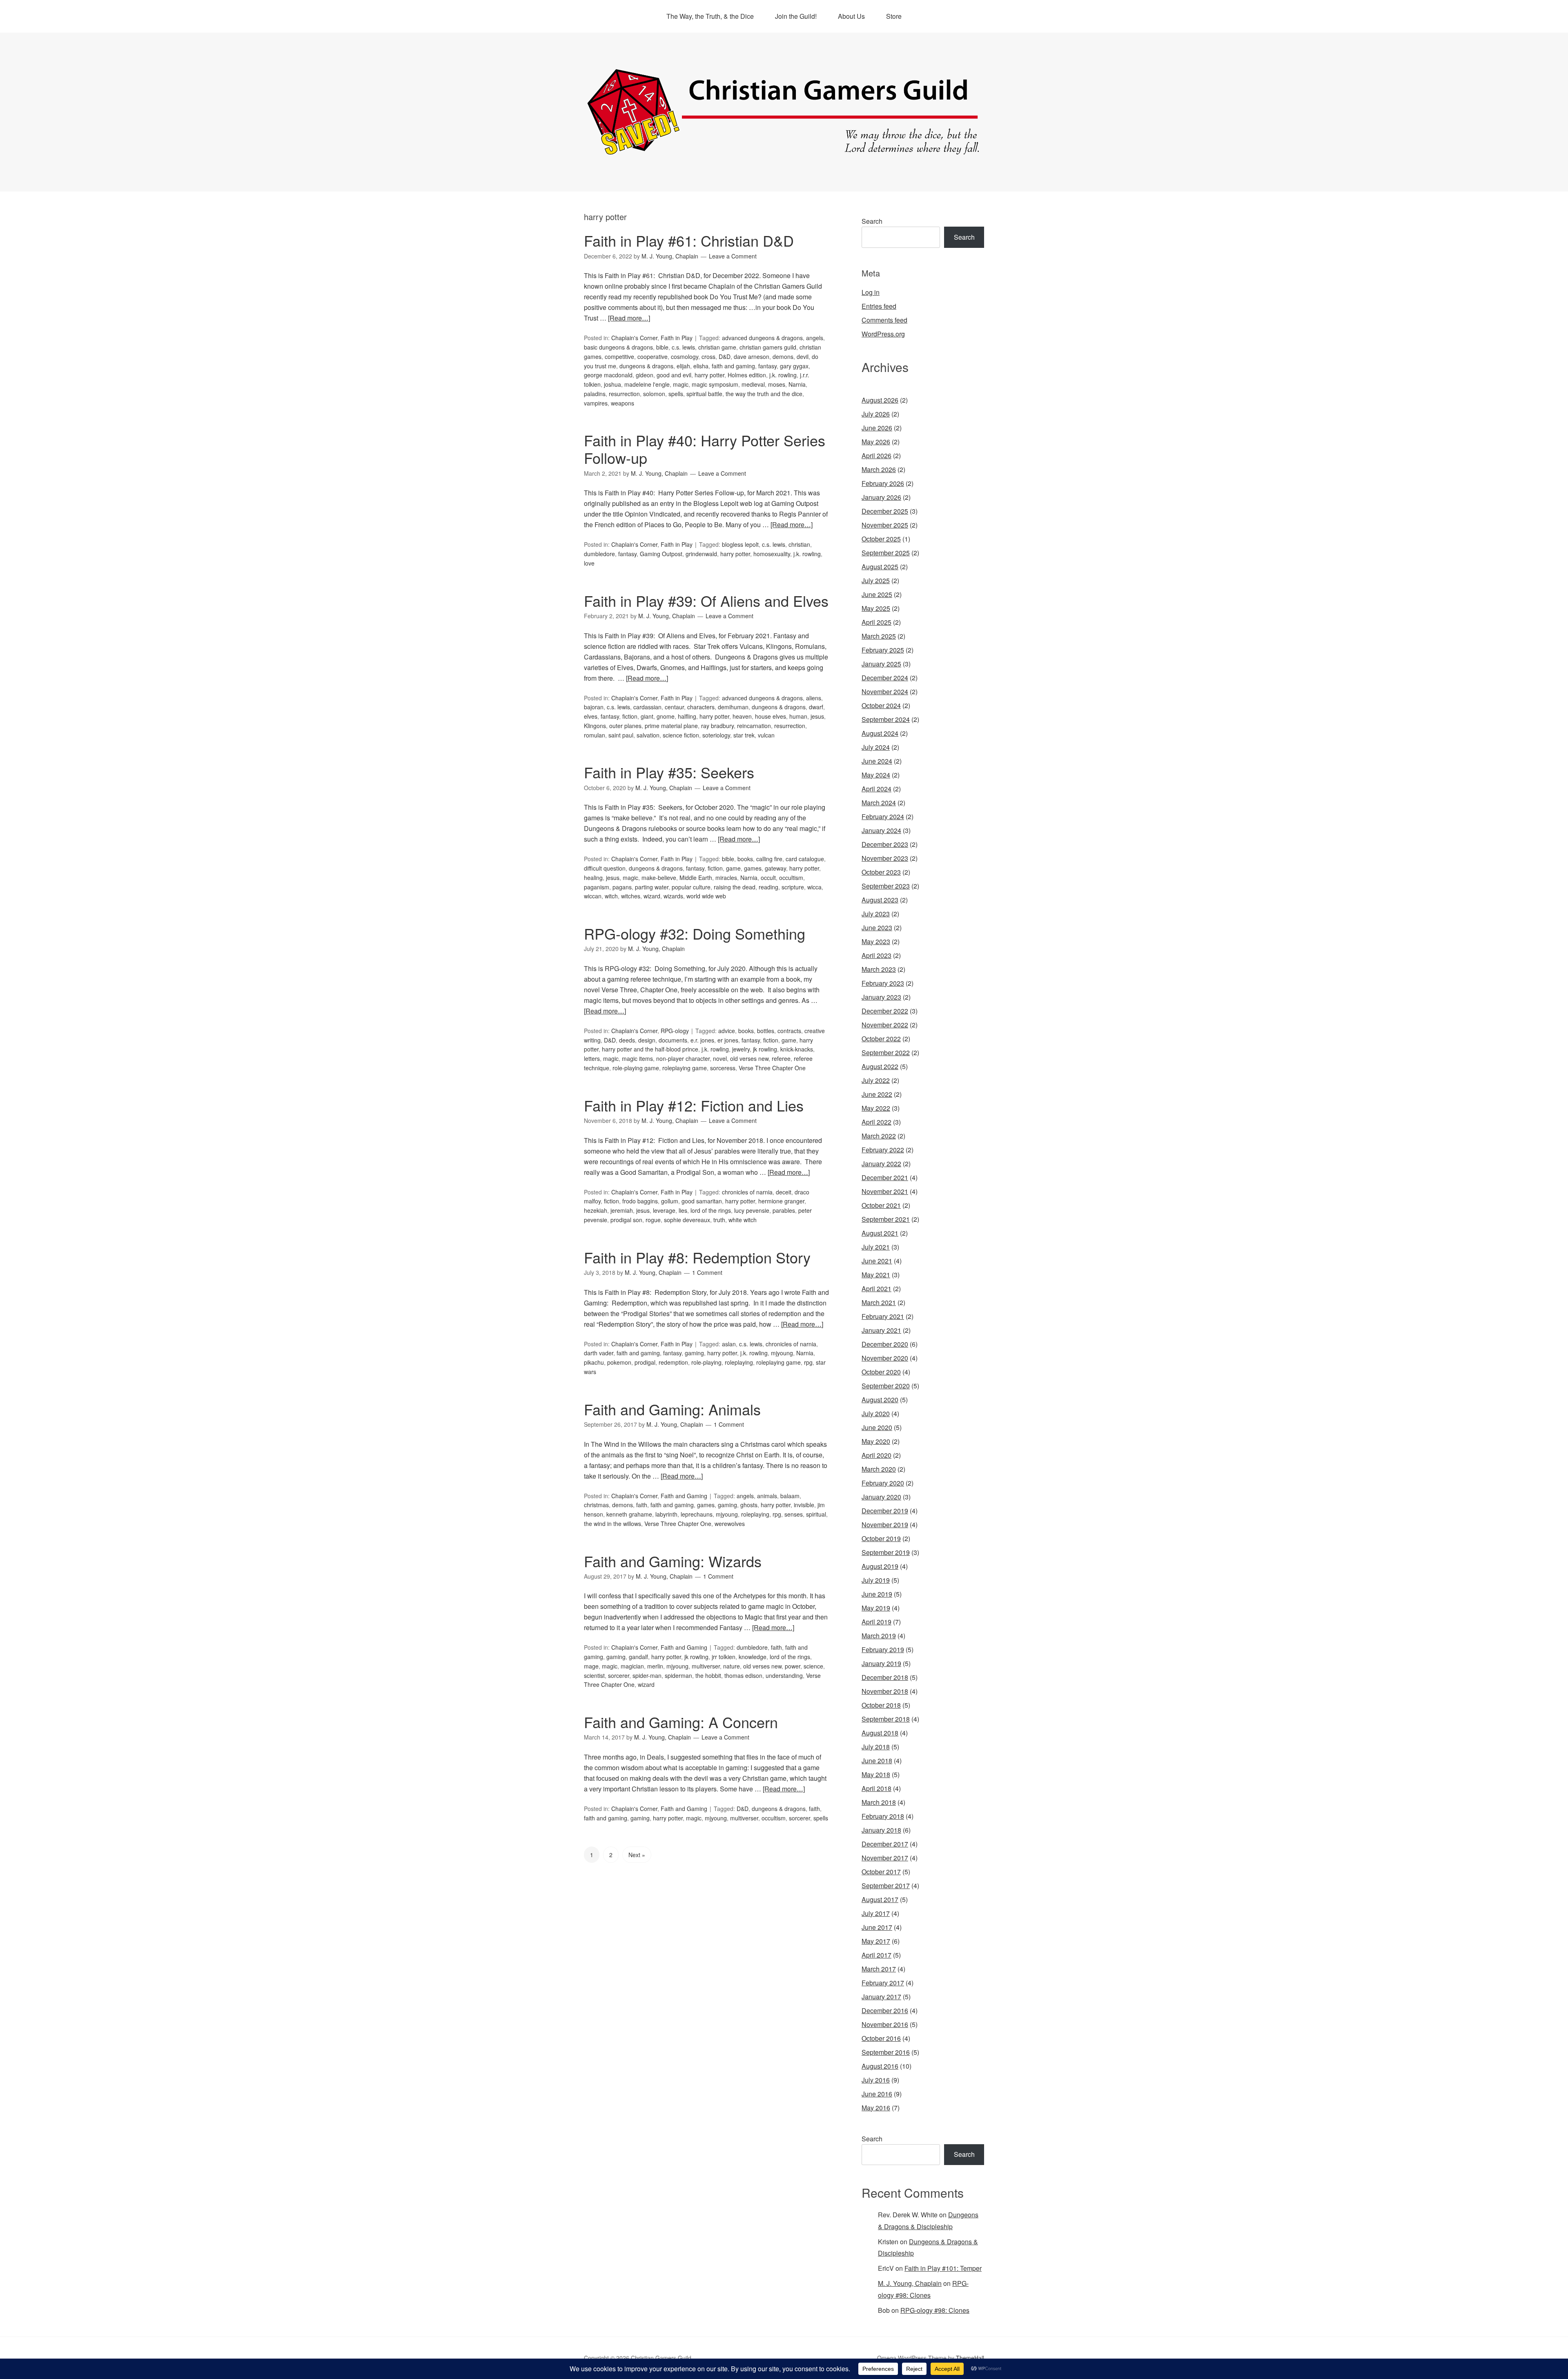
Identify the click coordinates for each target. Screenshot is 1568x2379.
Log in (871, 292)
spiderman (678, 1675)
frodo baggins (640, 1201)
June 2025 (877, 594)
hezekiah (596, 1210)
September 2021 (886, 1219)
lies (683, 1210)
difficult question (605, 868)
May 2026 (876, 442)
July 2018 (876, 1747)
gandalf (638, 1657)
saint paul (621, 735)
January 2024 (881, 830)
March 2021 (879, 1302)
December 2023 (885, 844)
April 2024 (876, 789)
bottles (766, 1031)
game (733, 868)
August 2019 (880, 1566)
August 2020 (880, 1400)
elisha (701, 366)
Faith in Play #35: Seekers (669, 772)
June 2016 (877, 2094)
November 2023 (885, 858)
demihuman (733, 707)
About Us (851, 16)
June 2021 (877, 1261)
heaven (742, 716)
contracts (789, 1031)
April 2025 (876, 622)
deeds (627, 1040)
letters (592, 1058)
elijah (683, 366)
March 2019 (879, 1636)
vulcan (766, 735)
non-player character (683, 1058)
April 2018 (876, 1788)
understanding (784, 1675)
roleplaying (739, 1362)
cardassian (647, 707)
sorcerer (619, 1675)
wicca (814, 887)
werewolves (730, 1524)
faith (642, 1505)
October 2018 (881, 1705)
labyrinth (666, 1514)
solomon (654, 394)
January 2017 (881, 1997)
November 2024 (885, 692)
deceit (784, 1192)
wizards (673, 896)
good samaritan (702, 1201)
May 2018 (876, 1774)
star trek (744, 735)
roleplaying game (685, 1068)
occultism (791, 878)
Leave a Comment (733, 256)
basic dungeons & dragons (618, 347)
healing (593, 878)
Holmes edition (747, 375)
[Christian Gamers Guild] (784, 151)
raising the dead (735, 887)
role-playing (706, 1362)
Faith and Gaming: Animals (672, 1409)
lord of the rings (711, 1210)
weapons (623, 403)
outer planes (625, 726)
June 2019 (877, 1594)
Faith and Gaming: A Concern (681, 1722)
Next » (637, 1855)
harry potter (709, 375)
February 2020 (883, 1483)
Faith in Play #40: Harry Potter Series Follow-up (705, 449)
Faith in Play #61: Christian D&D (689, 240)
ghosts (749, 1505)
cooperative (653, 356)
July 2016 (876, 2080)
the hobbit (708, 1675)
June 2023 (877, 928)
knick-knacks (797, 1049)
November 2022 (885, 1025)
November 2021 (885, 1191)
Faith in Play (677, 338)
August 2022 (880, 1066)
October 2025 (881, 539)
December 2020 (885, 1344)
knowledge (753, 1657)
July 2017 (876, 1913)
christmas (596, 1505)
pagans (622, 887)
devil (803, 356)
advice (727, 1031)
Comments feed (884, 320)
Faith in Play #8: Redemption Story (697, 1257)
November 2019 (885, 1525)
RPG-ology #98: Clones (935, 2310)
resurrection (624, 394)
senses (794, 1514)
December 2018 (885, 1677)
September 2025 (886, 553)
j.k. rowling (783, 375)
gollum (670, 1201)
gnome (666, 716)
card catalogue (805, 859)
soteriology (716, 735)
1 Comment (707, 1272)
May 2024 (876, 775)
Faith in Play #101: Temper (943, 2268)
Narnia (797, 384)
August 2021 (880, 1233)
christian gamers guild (768, 347)
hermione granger (781, 1201)
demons (783, 356)
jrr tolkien (724, 1657)
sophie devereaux (687, 1220)
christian (799, 544)
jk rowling (765, 1049)
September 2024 (886, 719)
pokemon (619, 1362)
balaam (790, 1496)
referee (781, 1058)
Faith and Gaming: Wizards (673, 1561)
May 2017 (876, 1941)
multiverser (706, 1666)
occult (768, 878)
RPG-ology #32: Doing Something (695, 933)
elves (591, 716)
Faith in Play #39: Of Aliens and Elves (706, 600)
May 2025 (876, 608)
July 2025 (876, 580)
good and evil (674, 375)
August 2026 (880, 400)
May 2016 (876, 2108)
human (798, 716)
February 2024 (883, 816)
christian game (717, 347)
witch (611, 896)
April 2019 (876, 1622)
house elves (771, 716)
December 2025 (885, 511)
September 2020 (886, 1386)
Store (894, 16)
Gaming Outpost (661, 554)
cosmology (685, 356)
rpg (808, 1362)
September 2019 (886, 1552)
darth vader (599, 1353)
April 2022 (876, 1122)
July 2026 (876, 414)
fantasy (767, 366)
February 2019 (883, 1649)
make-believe (659, 878)
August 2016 (880, 2066)
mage (591, 1666)
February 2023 (883, 983)
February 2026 (883, 483)
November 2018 (885, 1691)
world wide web (706, 896)
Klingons (595, 726)
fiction (630, 716)
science (813, 1666)
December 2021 (885, 1177)
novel (720, 1058)
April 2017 (876, 1955)
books (745, 859)
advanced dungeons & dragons (762, 338)
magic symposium (715, 384)
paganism (597, 887)
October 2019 (881, 1538)
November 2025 (885, 525)
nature (732, 1666)
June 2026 (877, 428)
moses (777, 384)
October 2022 (881, 1039)
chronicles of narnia (747, 1192)
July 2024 (876, 747)
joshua (612, 384)
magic (681, 384)
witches (631, 896)
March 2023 (879, 969)
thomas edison (743, 1675)
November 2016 (885, 2024)
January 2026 (881, 497)
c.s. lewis (683, 347)
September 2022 (886, 1053)
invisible (804, 1505)
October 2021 (881, 1205)
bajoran (594, 707)
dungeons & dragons (646, 366)
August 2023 (880, 900)
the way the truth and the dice (764, 394)
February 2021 (883, 1316)
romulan (595, 735)
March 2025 (879, 636)
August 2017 (880, 1899)
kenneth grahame (629, 1514)
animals (767, 1496)
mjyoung (782, 1353)
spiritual (816, 1514)
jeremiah (622, 1210)
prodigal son (626, 1220)
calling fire (769, 859)
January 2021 (881, 1330)
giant (647, 716)
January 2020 (881, 1497)
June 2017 (877, 1927)
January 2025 (881, 664)
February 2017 (883, 1983)
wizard (652, 896)
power (793, 1666)
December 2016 (885, 2010)
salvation (648, 735)
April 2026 (876, 456)
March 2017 (879, 1969)
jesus (817, 716)
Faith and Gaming (684, 1496)
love (589, 563)
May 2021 (876, 1275)
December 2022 (885, 1011)
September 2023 (886, 886)
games (753, 868)
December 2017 (885, 1844)
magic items (637, 1058)
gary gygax (794, 366)
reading (768, 887)
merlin (655, 1666)
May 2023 (876, 941)
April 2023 (876, 955)
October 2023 (881, 872)
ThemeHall (970, 2358)
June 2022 (877, 1094)
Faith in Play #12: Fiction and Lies (694, 1105)
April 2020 (876, 1455)
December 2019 (885, 1511)
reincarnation (754, 726)
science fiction (681, 735)
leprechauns (697, 1514)
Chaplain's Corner (634, 338)
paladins (595, 394)
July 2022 (876, 1080)
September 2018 (886, 1719)
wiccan (593, 896)
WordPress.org (883, 334)
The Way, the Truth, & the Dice (710, 16)
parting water (652, 887)
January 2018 (881, 1830)
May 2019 (876, 1608)
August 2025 (880, 567)
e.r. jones (702, 1040)
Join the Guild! (796, 16)
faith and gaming (733, 366)
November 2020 (885, 1358)
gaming (694, 1353)
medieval (753, 384)
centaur (674, 707)
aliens (814, 698)
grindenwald (701, 554)
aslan (729, 1344)
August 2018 (880, 1733)
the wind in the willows (612, 1524)
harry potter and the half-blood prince (650, 1049)
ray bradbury (717, 726)
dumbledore (599, 554)
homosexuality (772, 554)
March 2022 (879, 1136)
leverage (664, 1210)
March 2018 (879, 1802)
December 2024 (885, 678)
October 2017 (881, 1872)
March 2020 (879, 1469)
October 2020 (881, 1372)
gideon (645, 375)
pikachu (594, 1362)
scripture (793, 887)
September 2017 (886, 1886)
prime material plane (671, 726)
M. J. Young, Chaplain (910, 2283)
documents (673, 1040)
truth (719, 1220)
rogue (653, 1220)
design (647, 1040)
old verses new (749, 1058)
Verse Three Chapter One (772, 1068)
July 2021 (876, 1247)
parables (784, 1210)
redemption (673, 1362)
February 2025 (883, 650)
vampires (596, 403)
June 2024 (877, 761)
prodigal (645, 1362)
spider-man (647, 1675)
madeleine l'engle (647, 384)
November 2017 (885, 1858)
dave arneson (752, 356)
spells (676, 394)
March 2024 (879, 803)
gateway (775, 868)
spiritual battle (704, 394)
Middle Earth (696, 878)
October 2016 (881, 2038)
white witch (743, 1220)
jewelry (741, 1049)
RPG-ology (675, 1031)
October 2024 (881, 705)
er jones (728, 1040)
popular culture (691, 887)
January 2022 (881, 1164)
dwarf (816, 707)
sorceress (723, 1068)
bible (662, 347)
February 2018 (883, 1816)
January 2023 (881, 997)
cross (708, 356)
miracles (726, 878)
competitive (619, 356)
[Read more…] (629, 318)
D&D (725, 356)
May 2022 (876, 1108)
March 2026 (879, 469)
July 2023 (876, 914)
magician (632, 1666)
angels (815, 338)
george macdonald (608, 375)
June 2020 (877, 1427)
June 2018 (877, 1761)
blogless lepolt (740, 544)
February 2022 (883, 1150)
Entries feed (879, 306)
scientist (594, 1675)
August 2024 (880, 733)
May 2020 (876, 1441)
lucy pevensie (752, 1210)
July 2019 (876, 1580)
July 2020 (876, 1413)
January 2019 (881, 1663)
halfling (687, 716)
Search (872, 221)
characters (701, 707)
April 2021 (876, 1289)
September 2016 (886, 2052)
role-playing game (636, 1068)
